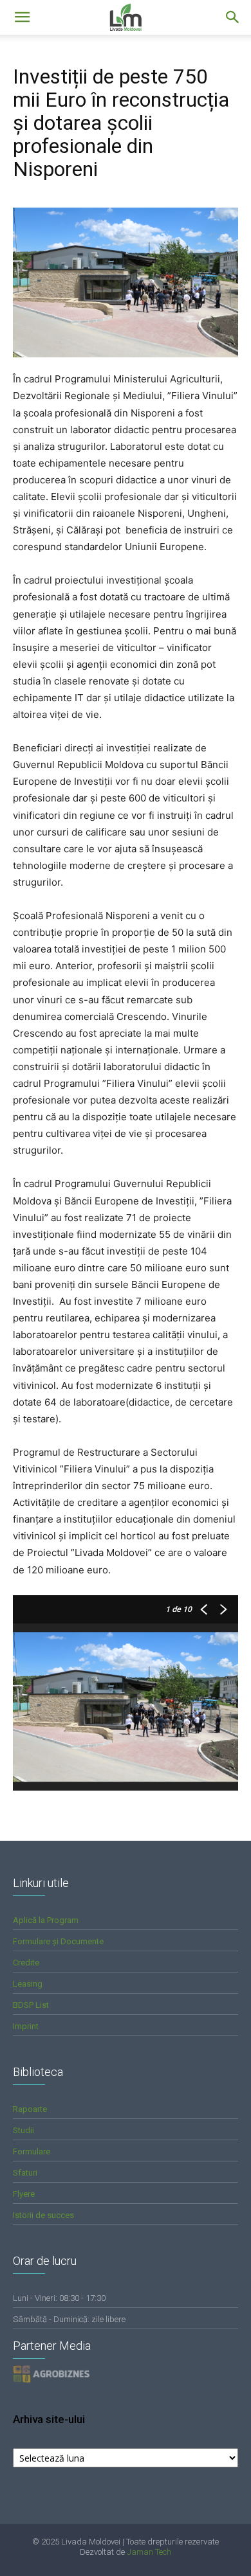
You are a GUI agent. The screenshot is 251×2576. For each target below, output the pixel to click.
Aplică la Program (46, 1920)
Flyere (24, 2194)
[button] (233, 17)
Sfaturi (25, 2173)
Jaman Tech (149, 2552)
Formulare (32, 2151)
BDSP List (31, 2005)
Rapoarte (30, 2109)
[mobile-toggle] (22, 17)
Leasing (28, 1984)
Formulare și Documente (58, 1941)
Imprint (26, 2026)
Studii (23, 2130)
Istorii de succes (43, 2215)
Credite (26, 1963)
